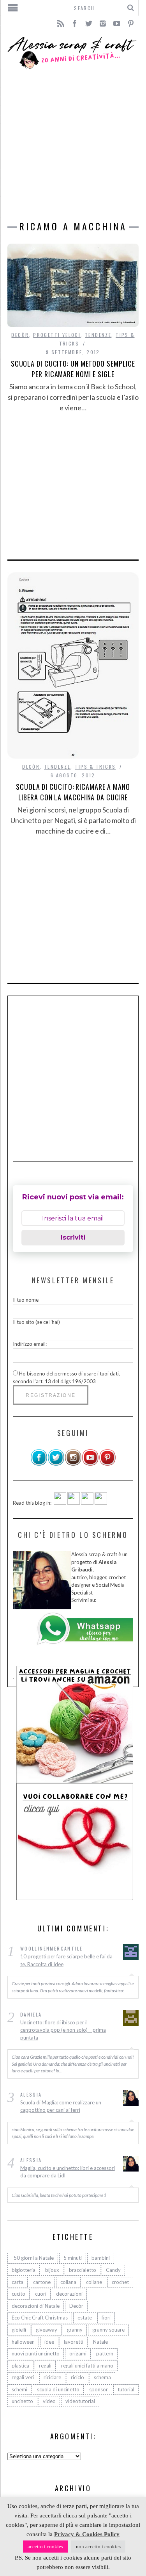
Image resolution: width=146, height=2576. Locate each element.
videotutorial (80, 2401)
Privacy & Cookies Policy (87, 2534)
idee (49, 2342)
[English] (60, 1503)
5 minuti (73, 2258)
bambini (101, 2258)
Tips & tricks (95, 767)
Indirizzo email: (30, 1344)
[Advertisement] (73, 145)
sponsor (99, 2389)
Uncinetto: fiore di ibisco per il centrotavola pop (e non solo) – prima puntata (63, 2030)
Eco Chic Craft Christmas (40, 2318)
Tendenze (98, 335)
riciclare (52, 2377)
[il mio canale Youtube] (90, 1464)
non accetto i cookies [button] (98, 2547)
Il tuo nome (26, 1300)
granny (75, 2330)
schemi (19, 2389)
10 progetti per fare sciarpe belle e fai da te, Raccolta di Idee (66, 1960)
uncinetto (22, 2401)
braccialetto (83, 2270)
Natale (100, 2342)
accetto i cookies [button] (45, 2547)
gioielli (19, 2330)
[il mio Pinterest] (107, 1464)
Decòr (20, 335)
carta (18, 2282)
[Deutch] (74, 1503)
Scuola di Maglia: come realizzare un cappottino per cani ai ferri (61, 2106)
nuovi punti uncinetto (36, 2353)
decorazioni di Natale (36, 2306)
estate (85, 2318)
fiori (106, 2318)
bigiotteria (24, 2270)
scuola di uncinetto (58, 2389)
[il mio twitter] (56, 1464)
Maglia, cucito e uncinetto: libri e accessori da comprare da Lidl (68, 2172)
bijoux (52, 2270)
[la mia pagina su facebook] (39, 1464)
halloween (23, 2342)
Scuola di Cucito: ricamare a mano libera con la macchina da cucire (73, 792)
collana (68, 2282)
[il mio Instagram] (73, 1464)
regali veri (23, 2377)
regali (45, 2366)
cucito (18, 2294)
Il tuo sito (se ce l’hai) (36, 1322)
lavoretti (74, 2342)
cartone (42, 2282)
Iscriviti (73, 1237)
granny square (108, 2330)
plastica (20, 2366)
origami (78, 2353)
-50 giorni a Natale (33, 2258)
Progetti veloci (57, 335)
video (49, 2401)
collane (94, 2282)
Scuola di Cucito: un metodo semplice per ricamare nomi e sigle (73, 369)
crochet (120, 2282)
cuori (41, 2294)
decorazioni (69, 2294)
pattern (105, 2353)
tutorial (126, 2389)
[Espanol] (87, 1503)
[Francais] (101, 1503)
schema (102, 2377)
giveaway (47, 2330)
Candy (113, 2270)
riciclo (77, 2377)
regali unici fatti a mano (87, 2366)
